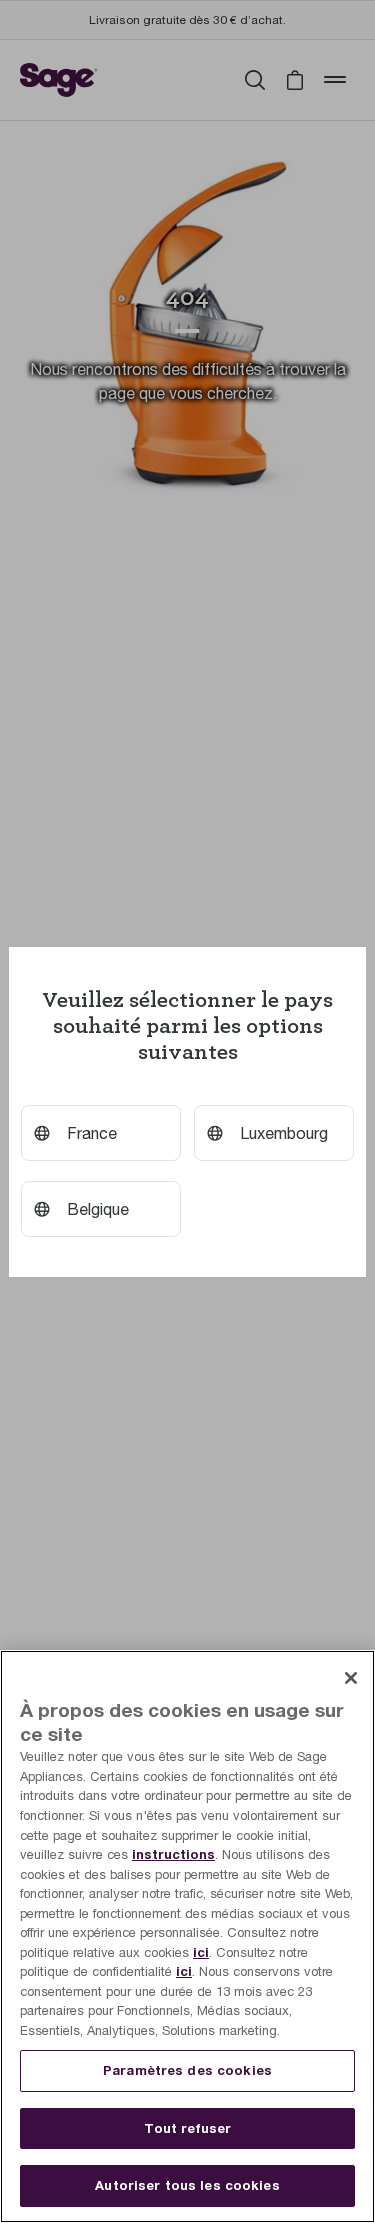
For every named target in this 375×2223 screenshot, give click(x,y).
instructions (173, 1854)
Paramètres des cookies (187, 2070)
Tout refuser (188, 2128)
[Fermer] (351, 1678)
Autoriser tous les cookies (187, 2185)
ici (201, 1952)
